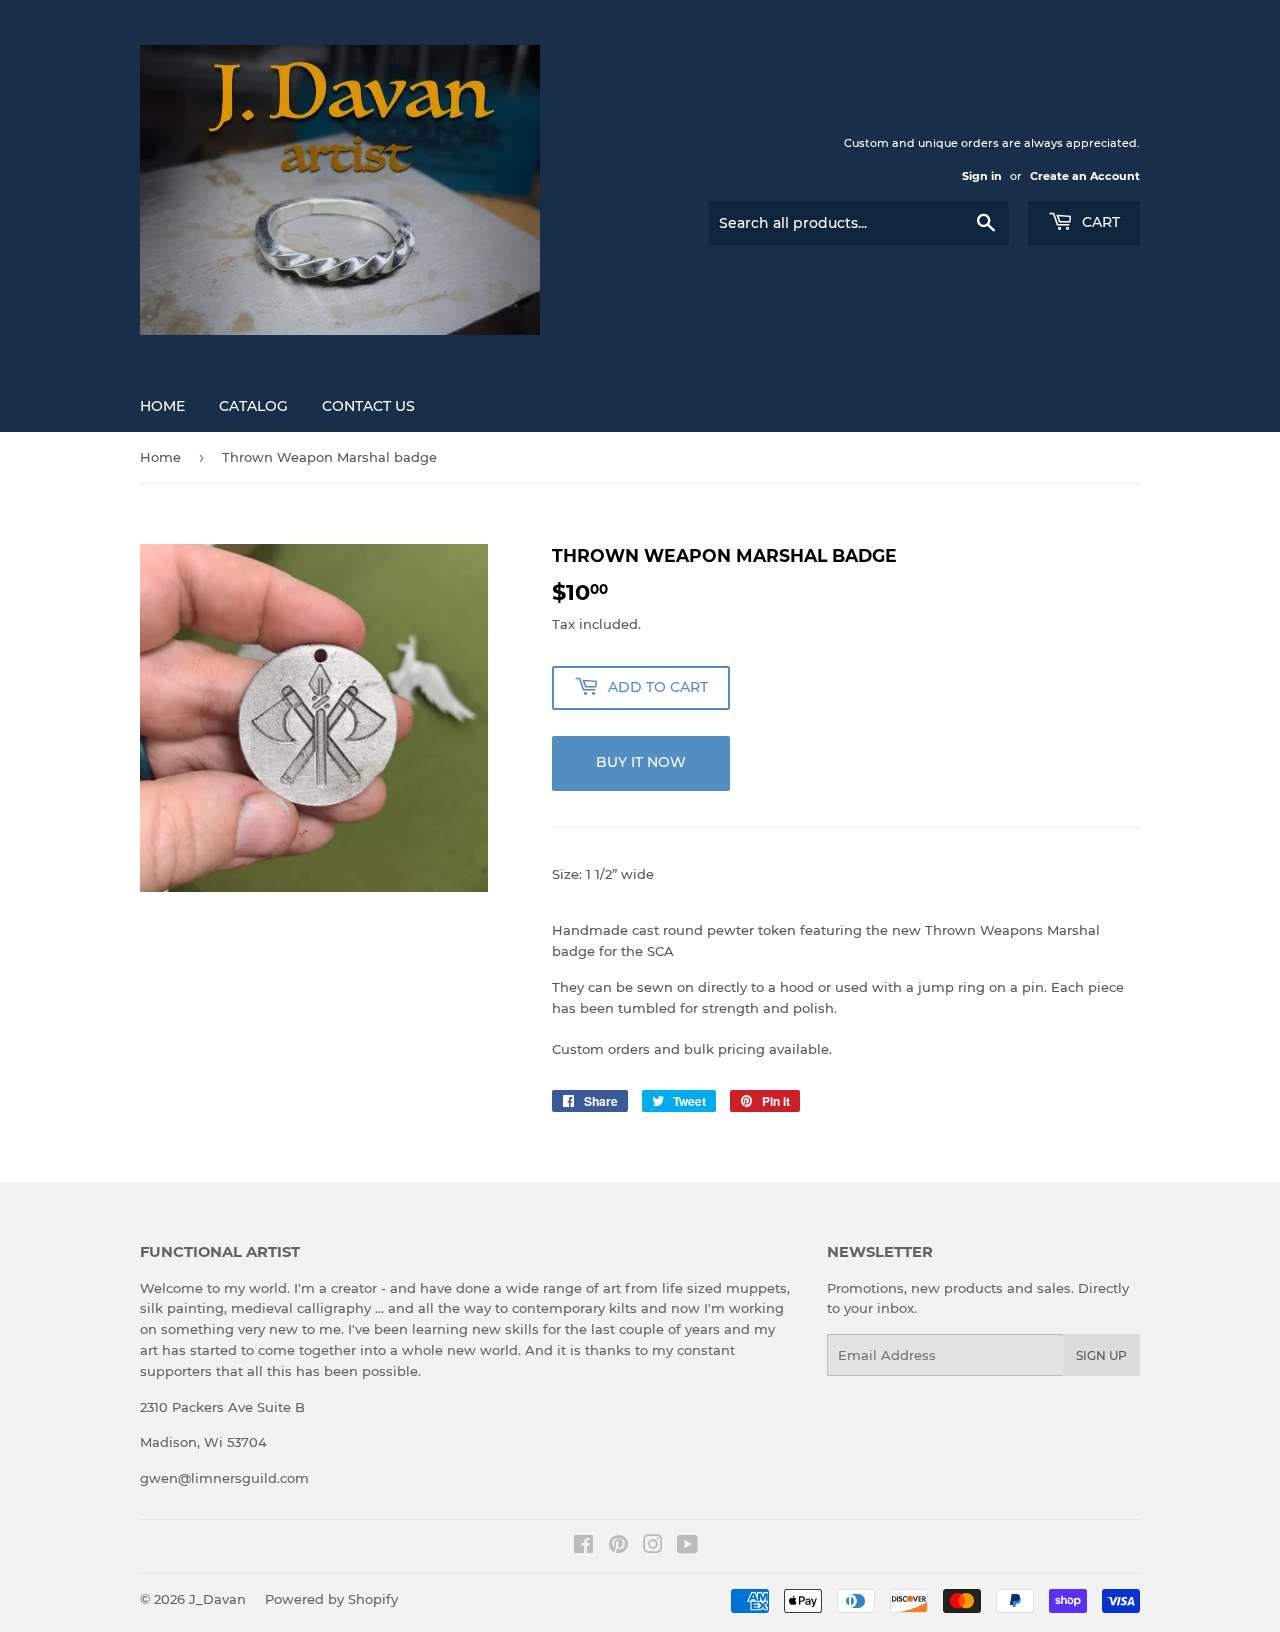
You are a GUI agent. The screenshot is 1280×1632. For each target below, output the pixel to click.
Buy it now (641, 762)
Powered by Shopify (331, 1599)
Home (162, 406)
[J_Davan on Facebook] (583, 1547)
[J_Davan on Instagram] (653, 1547)
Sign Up (1101, 1355)
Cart (1099, 222)
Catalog (253, 406)
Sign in (982, 176)
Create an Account (1085, 176)
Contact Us (368, 406)
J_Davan (217, 1599)
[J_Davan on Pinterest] (618, 1547)
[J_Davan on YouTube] (687, 1547)
